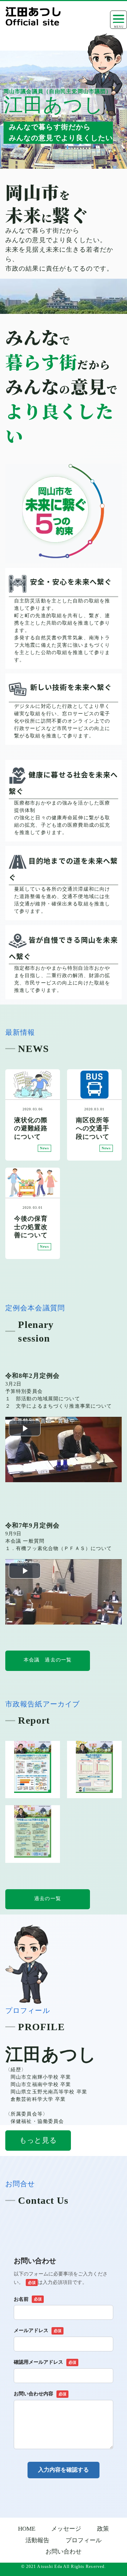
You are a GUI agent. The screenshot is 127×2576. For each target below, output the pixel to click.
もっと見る (38, 2140)
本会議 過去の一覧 (48, 1660)
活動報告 (37, 2540)
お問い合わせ (64, 2552)
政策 (103, 2529)
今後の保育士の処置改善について (31, 1227)
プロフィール (84, 2540)
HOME (27, 2529)
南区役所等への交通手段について (93, 1128)
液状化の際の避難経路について (31, 1128)
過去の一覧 (48, 1899)
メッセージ (66, 2529)
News (44, 1148)
